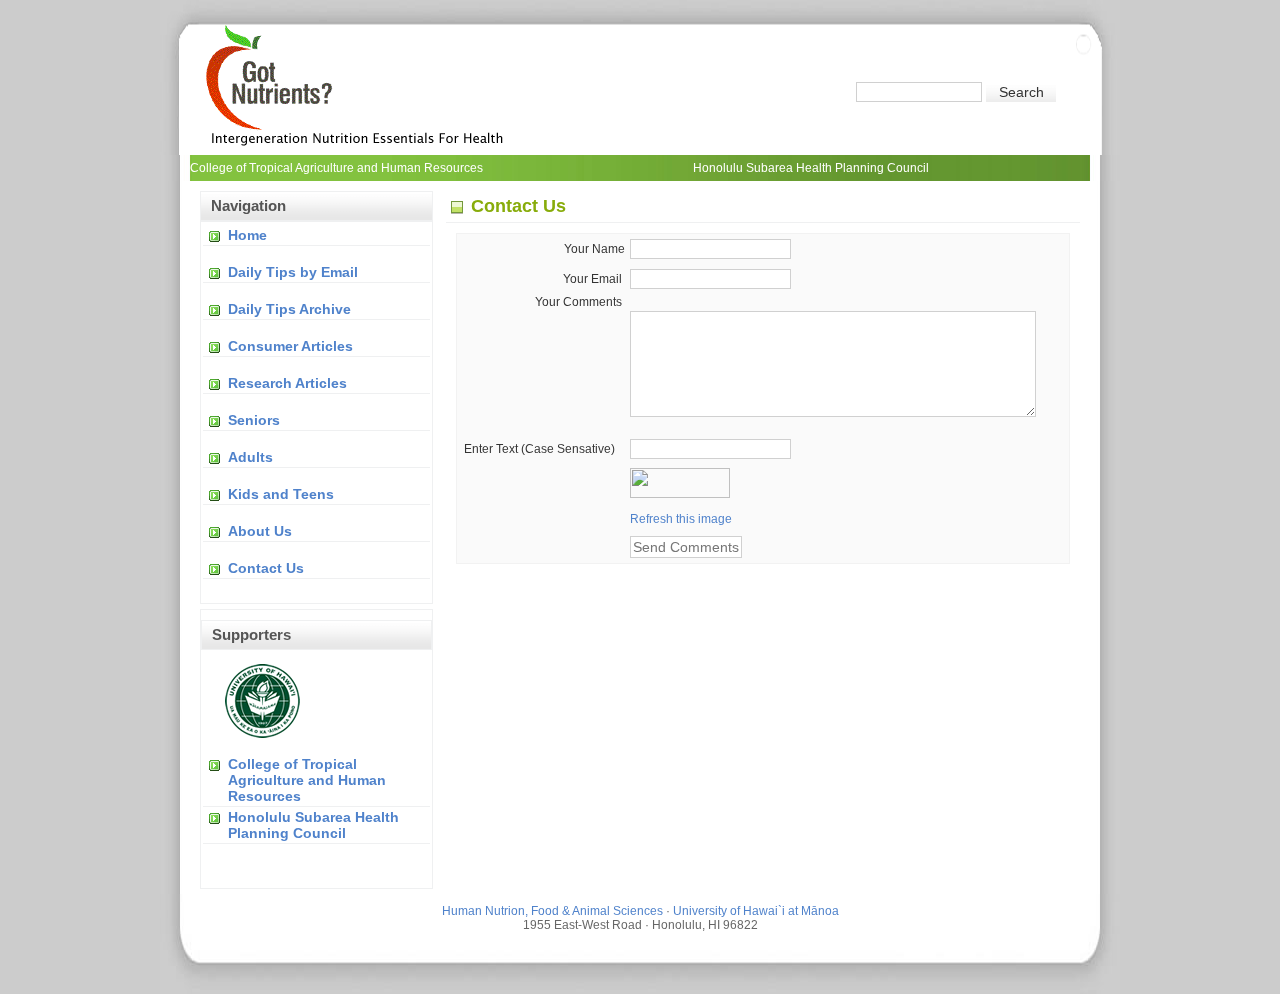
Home (247, 235)
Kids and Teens (281, 494)
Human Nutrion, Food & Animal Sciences (552, 911)
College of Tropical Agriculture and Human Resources (307, 780)
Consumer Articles (290, 346)
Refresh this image (681, 519)
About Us (260, 531)
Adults (250, 457)
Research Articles (287, 383)
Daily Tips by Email (293, 272)
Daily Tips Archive (289, 309)
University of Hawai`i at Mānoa (756, 911)
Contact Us (266, 568)
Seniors (254, 420)
